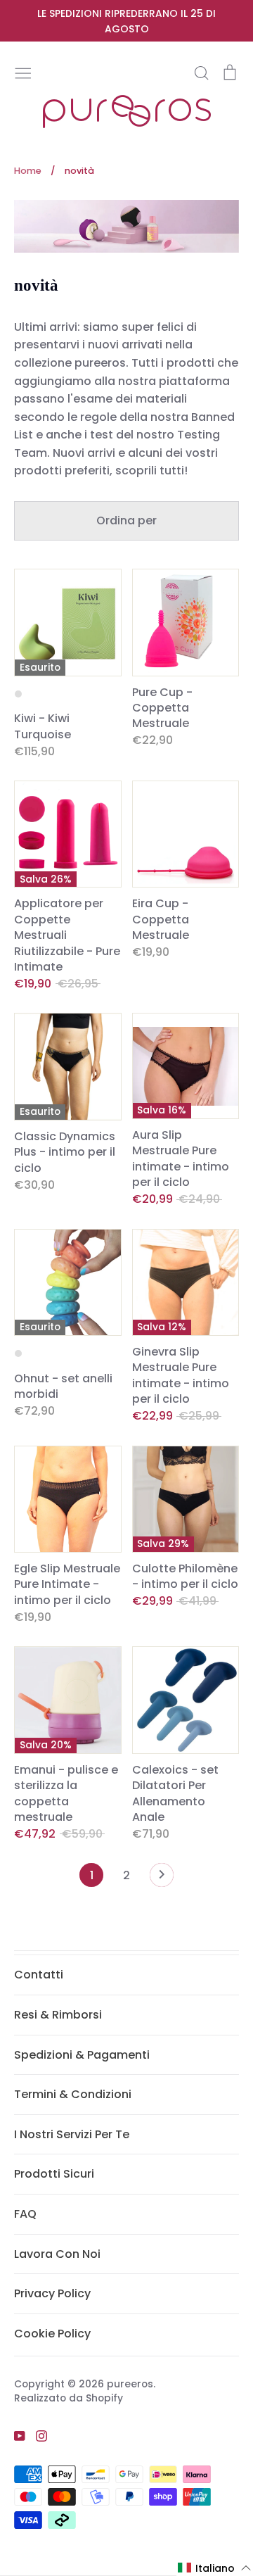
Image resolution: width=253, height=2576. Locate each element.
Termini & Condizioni (73, 2094)
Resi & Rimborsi (58, 2015)
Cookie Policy (52, 2334)
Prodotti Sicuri (54, 2174)
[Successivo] (162, 1879)
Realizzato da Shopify (69, 2398)
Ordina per (126, 520)
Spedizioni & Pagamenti (82, 2055)
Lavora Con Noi (57, 2254)
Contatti (39, 1975)
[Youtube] (14, 2435)
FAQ (25, 2214)
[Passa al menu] (23, 72)
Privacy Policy (52, 2293)
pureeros (130, 2384)
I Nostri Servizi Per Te (72, 2134)
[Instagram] (36, 2435)
